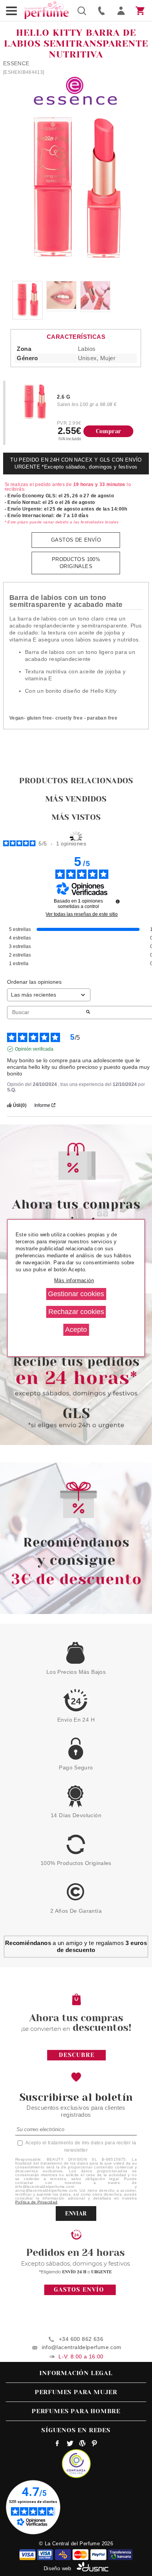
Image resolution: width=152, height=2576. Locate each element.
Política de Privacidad (36, 2202)
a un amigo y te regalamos (76, 1946)
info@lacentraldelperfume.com (82, 2347)
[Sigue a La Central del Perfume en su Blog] (82, 2444)
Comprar (109, 431)
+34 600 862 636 (81, 2339)
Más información (74, 1280)
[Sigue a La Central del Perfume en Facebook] (57, 2444)
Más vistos (76, 817)
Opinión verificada (34, 1049)
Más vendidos (76, 799)
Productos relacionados (76, 781)
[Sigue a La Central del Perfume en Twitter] (70, 2444)
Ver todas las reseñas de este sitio (82, 914)
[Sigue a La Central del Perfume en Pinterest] (95, 2444)
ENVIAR (76, 2213)
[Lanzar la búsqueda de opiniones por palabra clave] (88, 1013)
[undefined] (118, 901)
